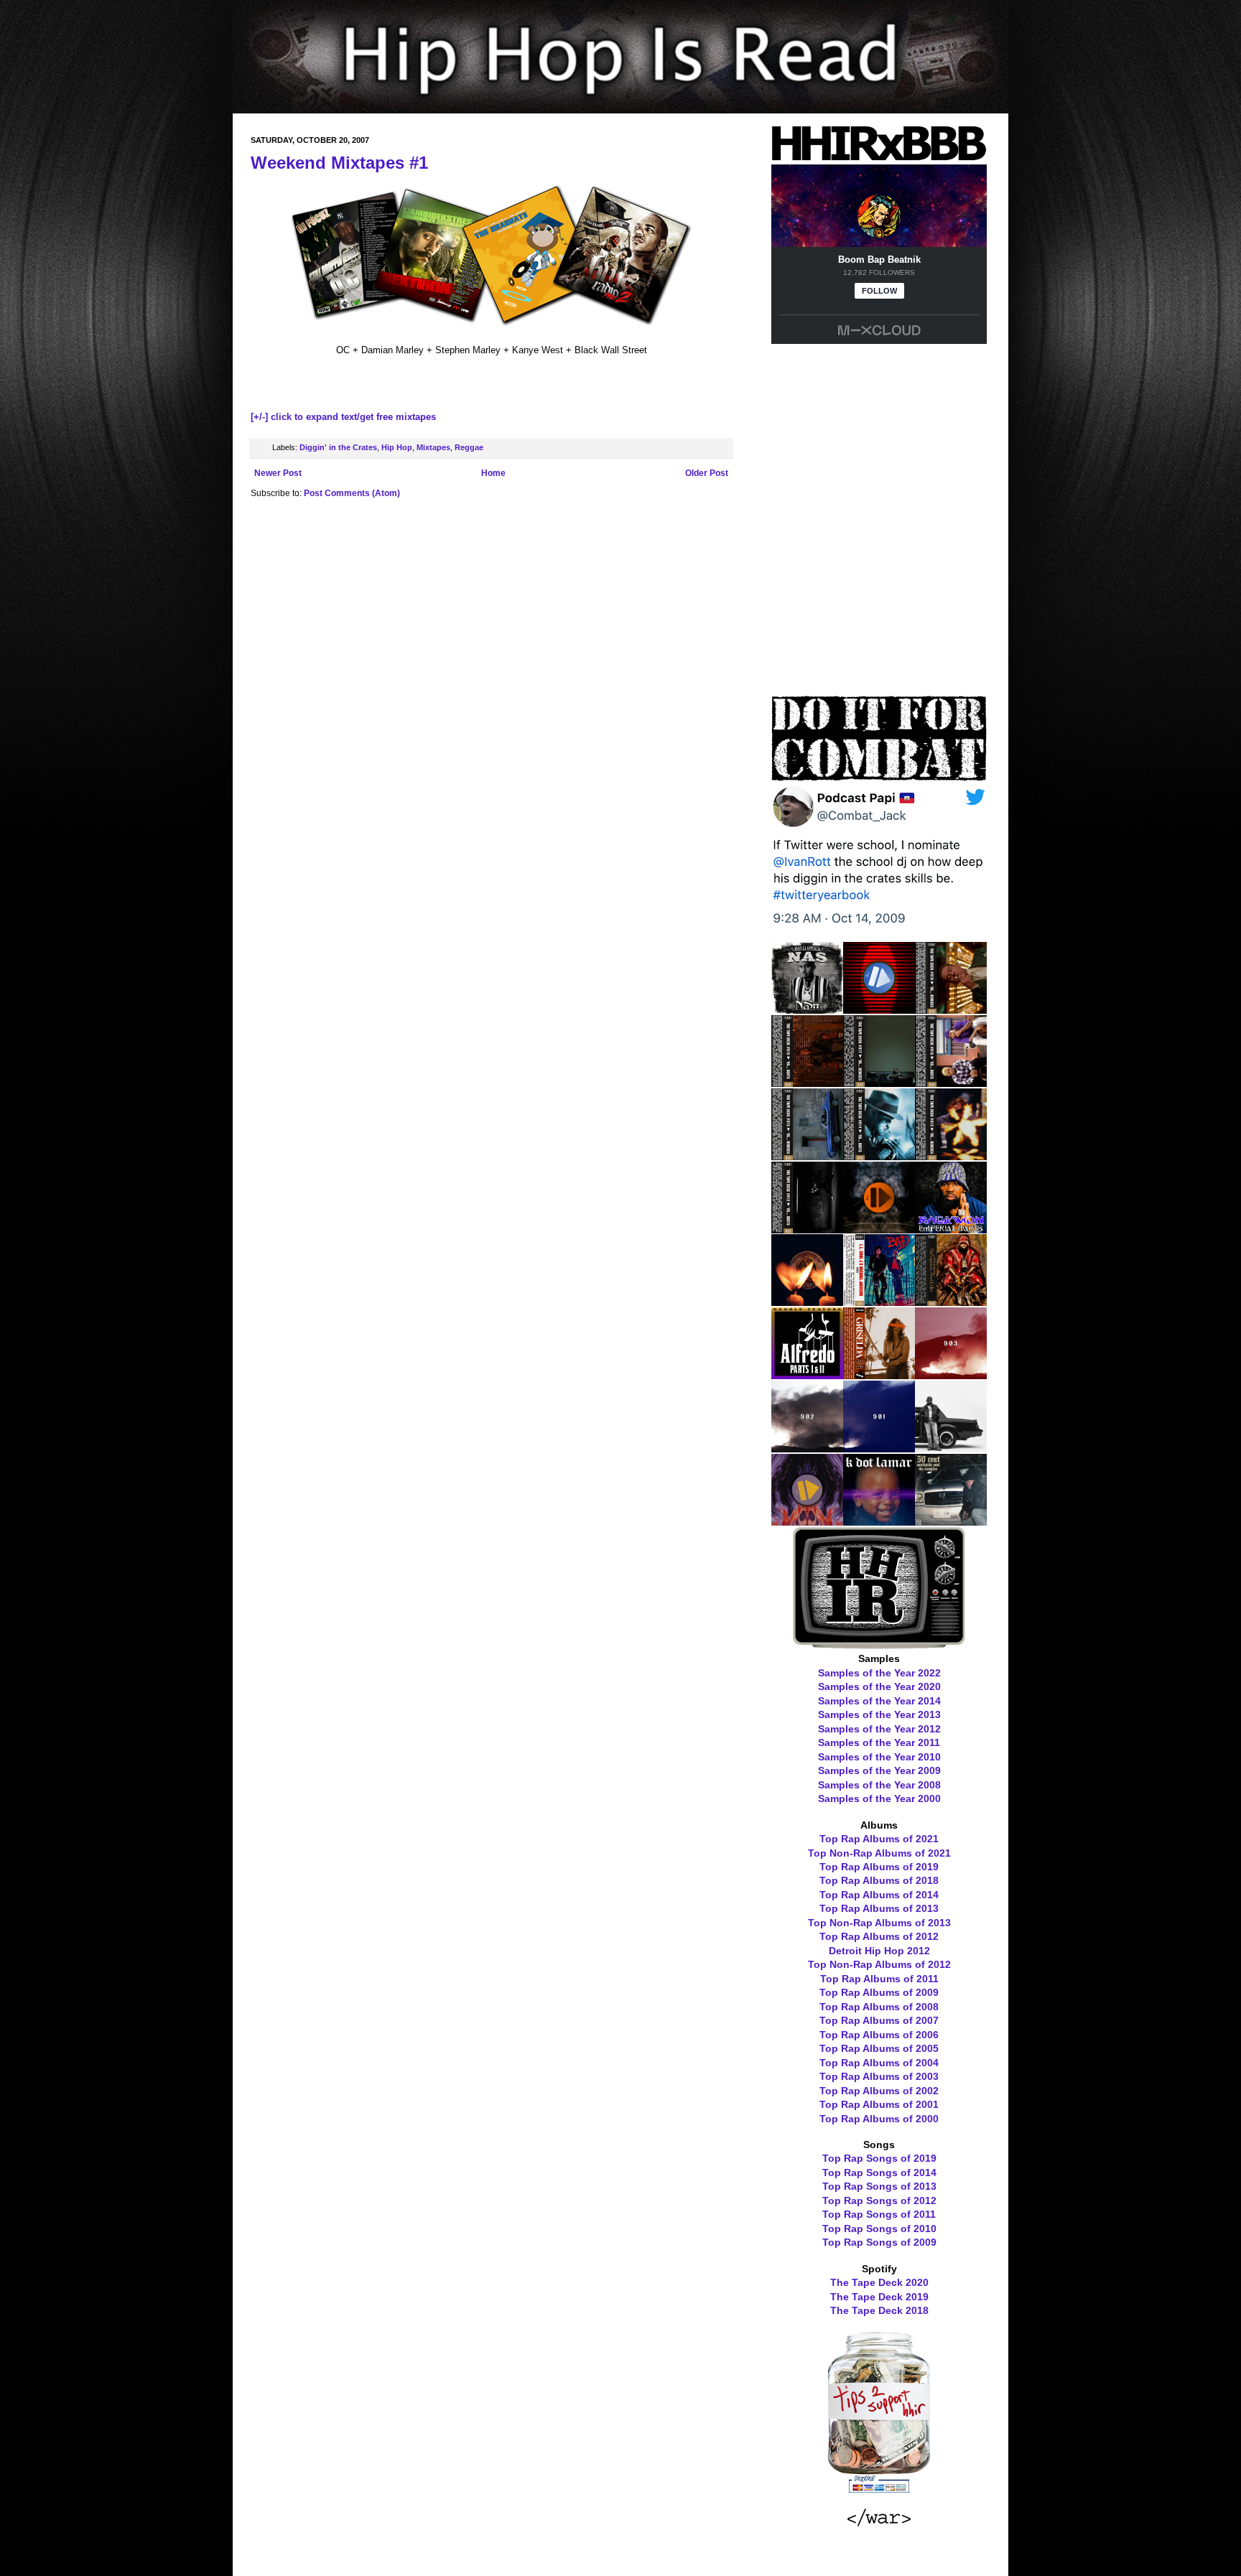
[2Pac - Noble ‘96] (807, 1301)
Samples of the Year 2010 (879, 1757)
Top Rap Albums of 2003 (879, 2076)
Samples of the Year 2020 (879, 1686)
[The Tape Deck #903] (951, 1374)
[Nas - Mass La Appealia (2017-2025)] (807, 1009)
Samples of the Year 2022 (879, 1673)
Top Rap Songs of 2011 (879, 2214)
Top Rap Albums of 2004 (879, 2063)
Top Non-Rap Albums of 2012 (879, 1964)
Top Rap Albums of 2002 (879, 2091)
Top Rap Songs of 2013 (879, 2186)
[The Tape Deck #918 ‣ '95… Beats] (807, 1082)
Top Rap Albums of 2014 (879, 1895)
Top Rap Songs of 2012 (879, 2201)
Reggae (469, 447)
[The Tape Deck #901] (879, 1447)
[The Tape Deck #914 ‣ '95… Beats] (879, 1155)
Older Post (707, 473)
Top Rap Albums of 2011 (879, 1979)
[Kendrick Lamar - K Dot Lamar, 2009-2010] (879, 1521)
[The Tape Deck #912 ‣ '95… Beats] (807, 1228)
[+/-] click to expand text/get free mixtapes (343, 417)
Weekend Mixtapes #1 (339, 163)
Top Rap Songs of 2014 (879, 2173)
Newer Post (278, 473)
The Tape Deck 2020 (879, 2282)
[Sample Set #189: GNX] (951, 1447)
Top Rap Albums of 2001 (879, 2104)
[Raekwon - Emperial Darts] (951, 1228)
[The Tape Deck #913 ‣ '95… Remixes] (951, 1155)
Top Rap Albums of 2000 (879, 2119)
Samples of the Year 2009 (879, 1770)
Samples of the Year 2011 (879, 1742)
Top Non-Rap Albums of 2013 (879, 1923)
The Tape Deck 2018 (879, 2310)
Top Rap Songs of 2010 (879, 2229)
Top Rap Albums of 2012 (879, 1936)
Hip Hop (397, 447)
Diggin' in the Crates (338, 447)
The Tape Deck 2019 (879, 2297)
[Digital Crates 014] (879, 1228)
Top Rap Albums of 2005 (879, 2048)
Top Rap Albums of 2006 (879, 2035)
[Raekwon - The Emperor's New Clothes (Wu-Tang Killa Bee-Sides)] (951, 1301)
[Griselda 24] (879, 1374)
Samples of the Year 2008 (879, 1785)
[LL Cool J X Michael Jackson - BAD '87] (879, 1301)
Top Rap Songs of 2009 (879, 2242)
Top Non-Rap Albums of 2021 (879, 1853)
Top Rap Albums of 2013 (879, 1908)
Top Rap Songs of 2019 (879, 2158)
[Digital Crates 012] (807, 1521)
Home (493, 473)
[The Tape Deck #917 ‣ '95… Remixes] (879, 1082)
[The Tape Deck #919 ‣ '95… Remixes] (951, 1009)
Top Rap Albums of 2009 (879, 1992)
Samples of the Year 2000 (879, 1798)
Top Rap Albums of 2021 (879, 1839)
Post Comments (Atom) (352, 493)
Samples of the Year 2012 (879, 1729)
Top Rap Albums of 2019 (879, 1867)
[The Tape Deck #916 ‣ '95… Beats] (951, 1082)
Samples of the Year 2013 (879, 1714)
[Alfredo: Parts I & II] (807, 1374)
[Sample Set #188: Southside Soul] (951, 1521)
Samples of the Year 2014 (879, 1701)
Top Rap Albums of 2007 (879, 2020)
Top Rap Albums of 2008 (879, 2007)
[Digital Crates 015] (879, 1009)
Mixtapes (433, 447)
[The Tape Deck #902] (807, 1447)
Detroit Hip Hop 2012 (879, 1951)
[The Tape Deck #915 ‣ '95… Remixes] (807, 1155)
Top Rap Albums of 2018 (879, 1880)
